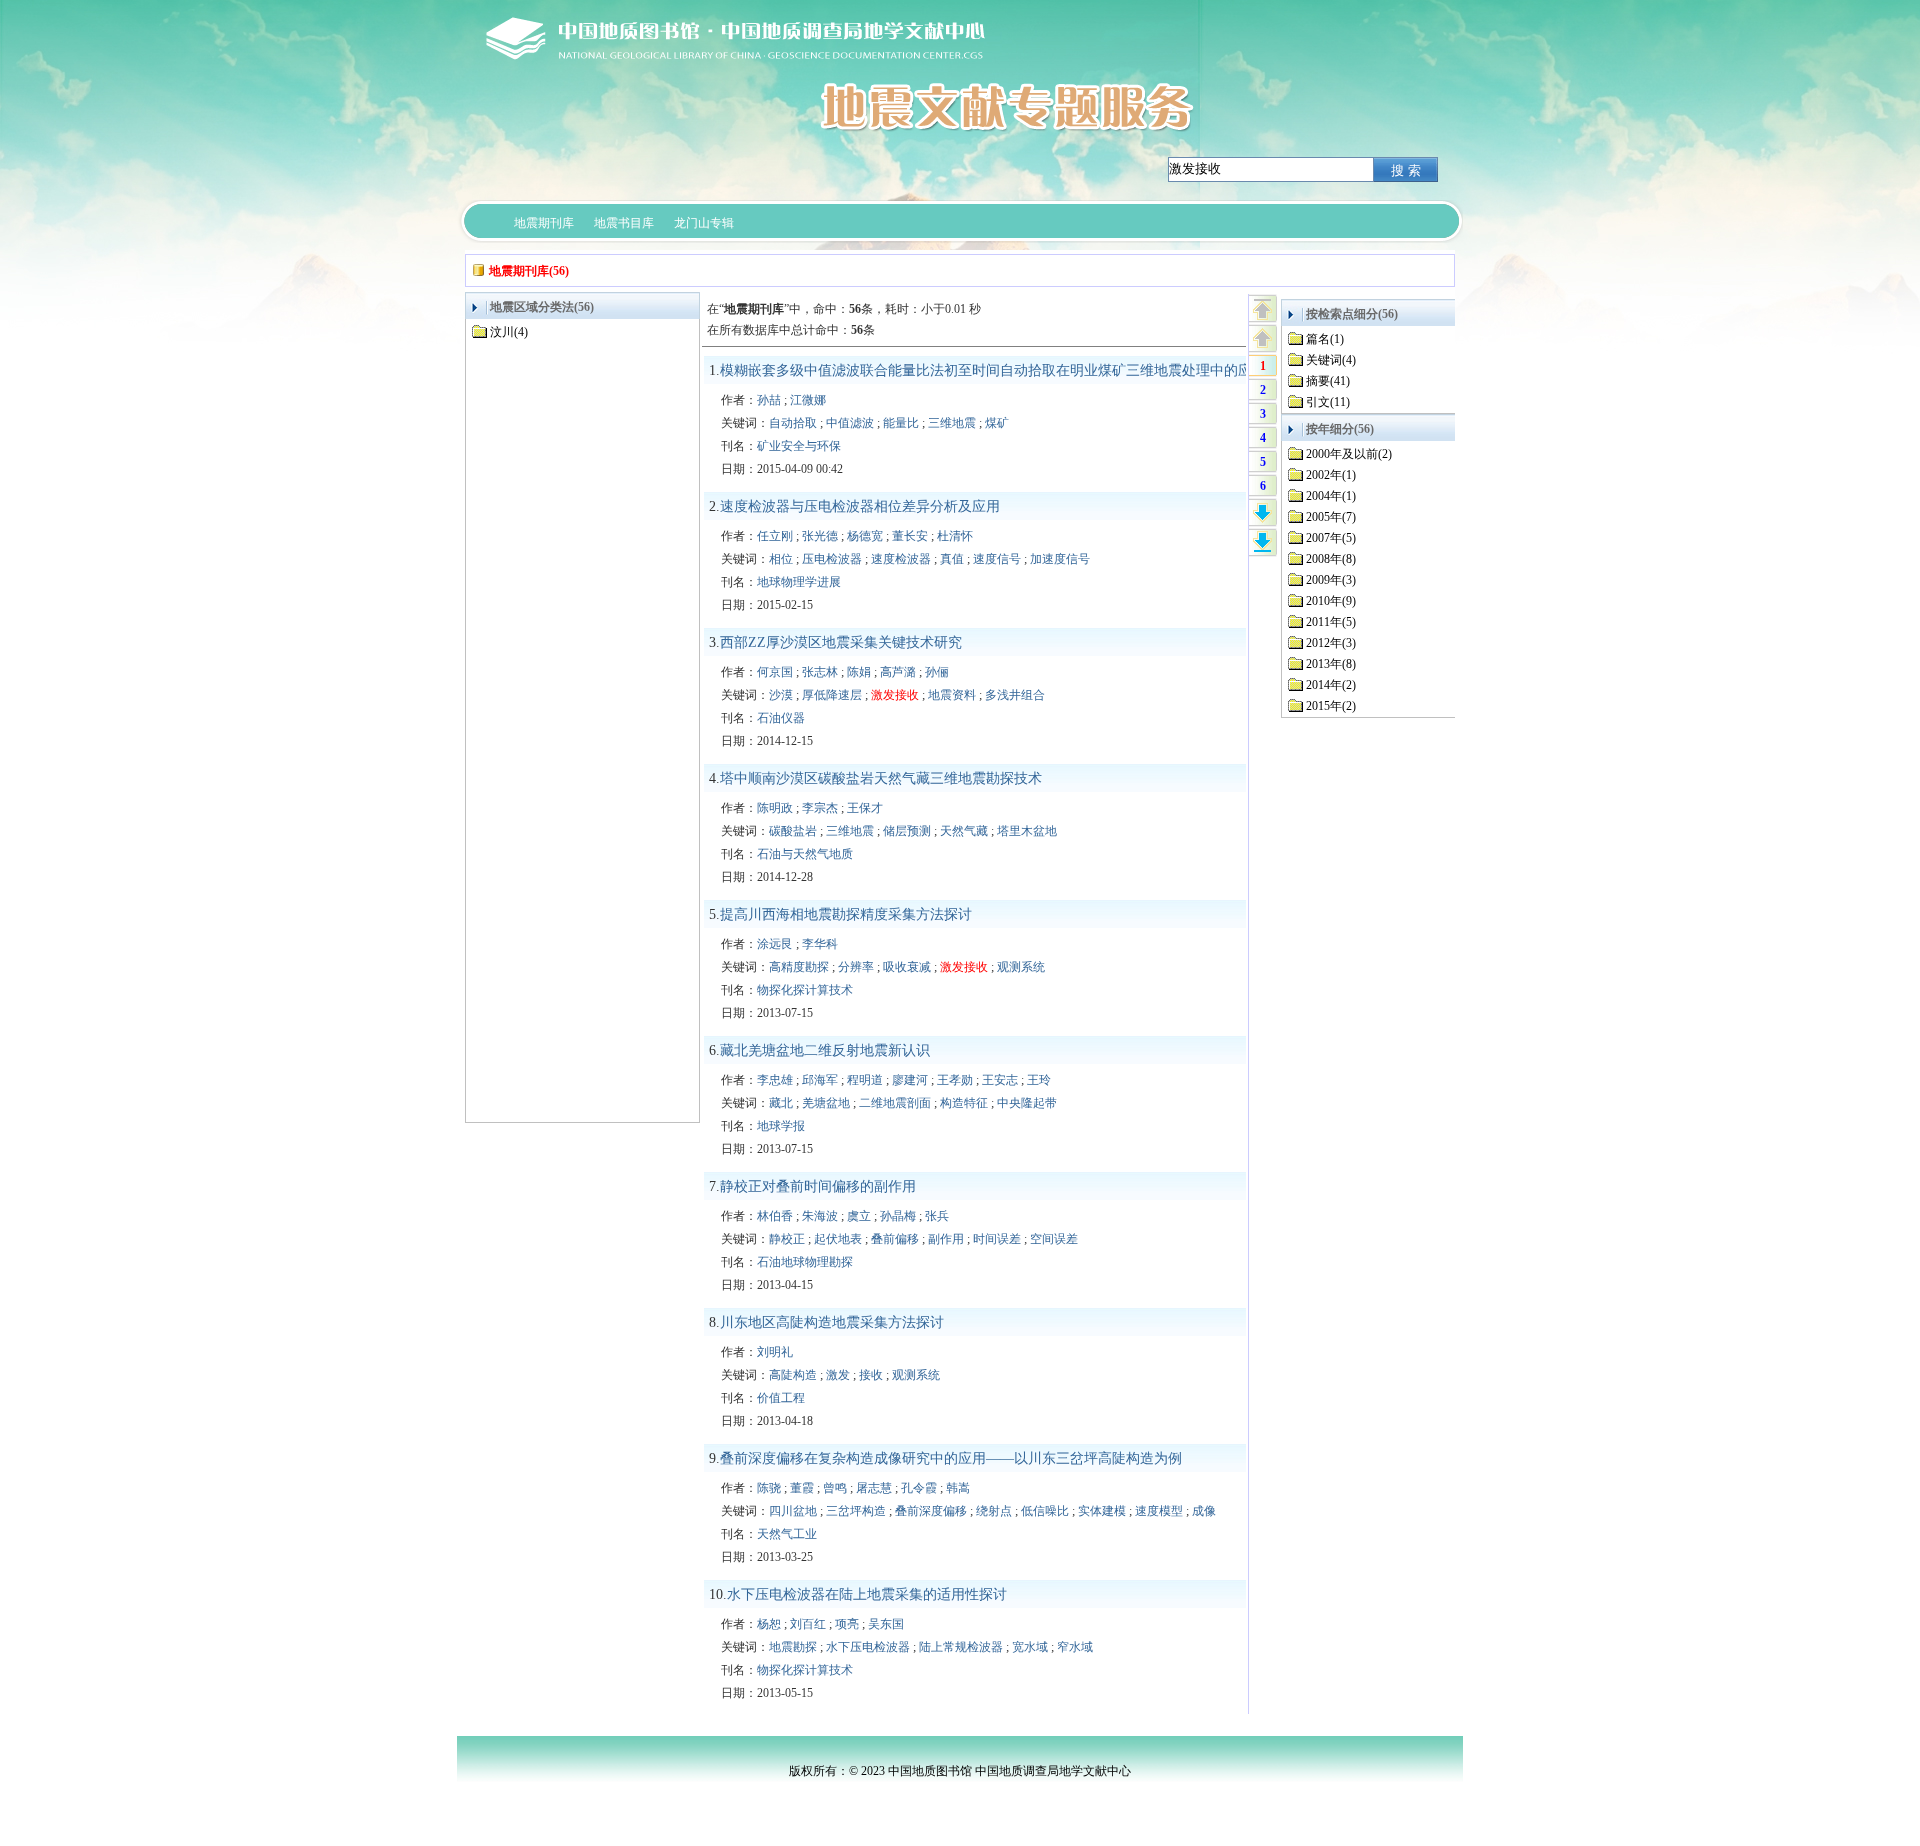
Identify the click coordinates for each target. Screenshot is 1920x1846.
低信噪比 (1045, 1511)
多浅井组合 (1015, 695)
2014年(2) (1331, 685)
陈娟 (859, 672)
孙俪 (937, 672)
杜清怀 (955, 536)
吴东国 (886, 1624)
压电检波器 (832, 559)
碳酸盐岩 (793, 831)
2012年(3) (1331, 643)
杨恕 (769, 1624)
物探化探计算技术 (805, 990)
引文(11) (1328, 402)
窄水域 (1075, 1647)
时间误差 (997, 1239)
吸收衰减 (907, 967)
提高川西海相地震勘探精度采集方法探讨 (846, 914)
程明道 (865, 1080)
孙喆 (769, 400)
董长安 (910, 536)
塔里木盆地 (1027, 831)
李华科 (820, 944)
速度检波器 (901, 559)
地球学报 (781, 1126)
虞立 (859, 1216)
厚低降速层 (832, 695)
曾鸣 (835, 1488)
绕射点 (994, 1511)
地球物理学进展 (799, 582)
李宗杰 (820, 808)
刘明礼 (775, 1352)
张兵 (937, 1216)
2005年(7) (1331, 517)
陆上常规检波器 (961, 1647)
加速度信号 (1060, 559)
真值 (952, 559)
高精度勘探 (799, 967)
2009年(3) (1331, 580)
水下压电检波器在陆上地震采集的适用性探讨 (867, 1594)
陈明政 (775, 808)
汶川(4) (509, 332)
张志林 (820, 672)
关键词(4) (1331, 360)
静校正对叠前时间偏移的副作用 (818, 1186)
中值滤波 (850, 423)
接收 (871, 1375)
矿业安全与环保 (799, 446)
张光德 (820, 536)
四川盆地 (793, 1511)
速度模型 (1159, 1511)
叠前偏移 (895, 1239)
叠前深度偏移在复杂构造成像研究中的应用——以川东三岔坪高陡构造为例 (951, 1458)
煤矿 (997, 423)
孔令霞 (919, 1488)
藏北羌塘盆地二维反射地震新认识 (825, 1050)
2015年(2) (1331, 706)
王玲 (1039, 1080)
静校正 (787, 1239)
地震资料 (952, 695)
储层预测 (907, 831)
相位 (781, 559)
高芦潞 (898, 672)
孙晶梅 (898, 1216)
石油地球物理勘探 (805, 1262)
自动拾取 (793, 423)
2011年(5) (1331, 622)
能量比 (901, 423)
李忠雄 (775, 1080)
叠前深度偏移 (931, 1511)
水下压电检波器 (868, 1647)
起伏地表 (838, 1239)
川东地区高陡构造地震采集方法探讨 (832, 1322)
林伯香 (775, 1216)
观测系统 (1021, 967)
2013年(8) (1331, 664)
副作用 (946, 1239)
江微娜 (808, 400)
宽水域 (1030, 1647)
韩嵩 (958, 1488)
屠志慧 (874, 1488)
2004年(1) (1331, 496)
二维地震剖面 (895, 1103)
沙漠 (781, 695)
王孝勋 (955, 1080)
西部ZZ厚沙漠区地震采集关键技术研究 (841, 642)
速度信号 (997, 559)
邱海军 (820, 1080)
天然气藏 (964, 831)
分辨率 (856, 967)
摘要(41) (1328, 381)
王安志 (1000, 1080)
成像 (1204, 1511)
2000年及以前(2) (1349, 454)
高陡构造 (793, 1375)
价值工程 (781, 1398)
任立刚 (775, 536)
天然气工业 (787, 1534)
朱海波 (820, 1216)
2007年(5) (1331, 538)
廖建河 (910, 1080)
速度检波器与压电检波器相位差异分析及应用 (860, 506)
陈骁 (769, 1488)
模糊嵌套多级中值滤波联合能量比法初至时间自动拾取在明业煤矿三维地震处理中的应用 (993, 370)
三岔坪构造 (856, 1511)
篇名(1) (1325, 339)
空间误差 (1054, 1239)
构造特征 (964, 1103)
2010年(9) (1331, 601)
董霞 (802, 1488)
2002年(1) (1331, 475)
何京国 (775, 672)
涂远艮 (775, 944)
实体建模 (1102, 1511)
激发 (838, 1375)
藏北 (781, 1103)
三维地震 (952, 423)
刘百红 (808, 1624)
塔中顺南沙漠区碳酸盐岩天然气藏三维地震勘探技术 (881, 778)
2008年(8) (1331, 559)
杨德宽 (865, 536)
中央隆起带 (1027, 1103)
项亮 (847, 1624)
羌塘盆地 (826, 1103)
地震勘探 (793, 1647)
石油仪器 (781, 718)
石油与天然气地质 (805, 854)
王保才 (865, 808)
